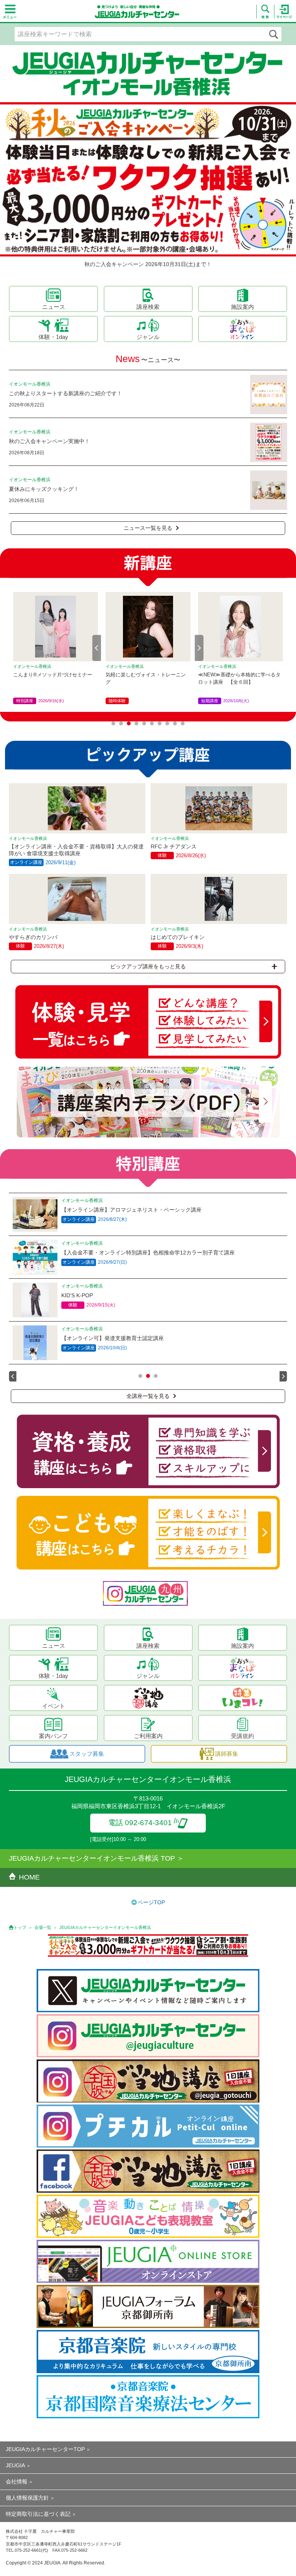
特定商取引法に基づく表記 (38, 2514)
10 (183, 723)
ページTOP (151, 1902)
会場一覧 (43, 1927)
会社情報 (17, 2482)
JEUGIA (15, 2465)
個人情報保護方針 (27, 2498)
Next (199, 648)
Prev (97, 648)
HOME (29, 1877)
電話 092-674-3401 (140, 1823)
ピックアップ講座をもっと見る (148, 966)
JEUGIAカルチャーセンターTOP (45, 2449)
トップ (20, 1927)
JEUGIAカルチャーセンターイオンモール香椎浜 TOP (92, 1858)
